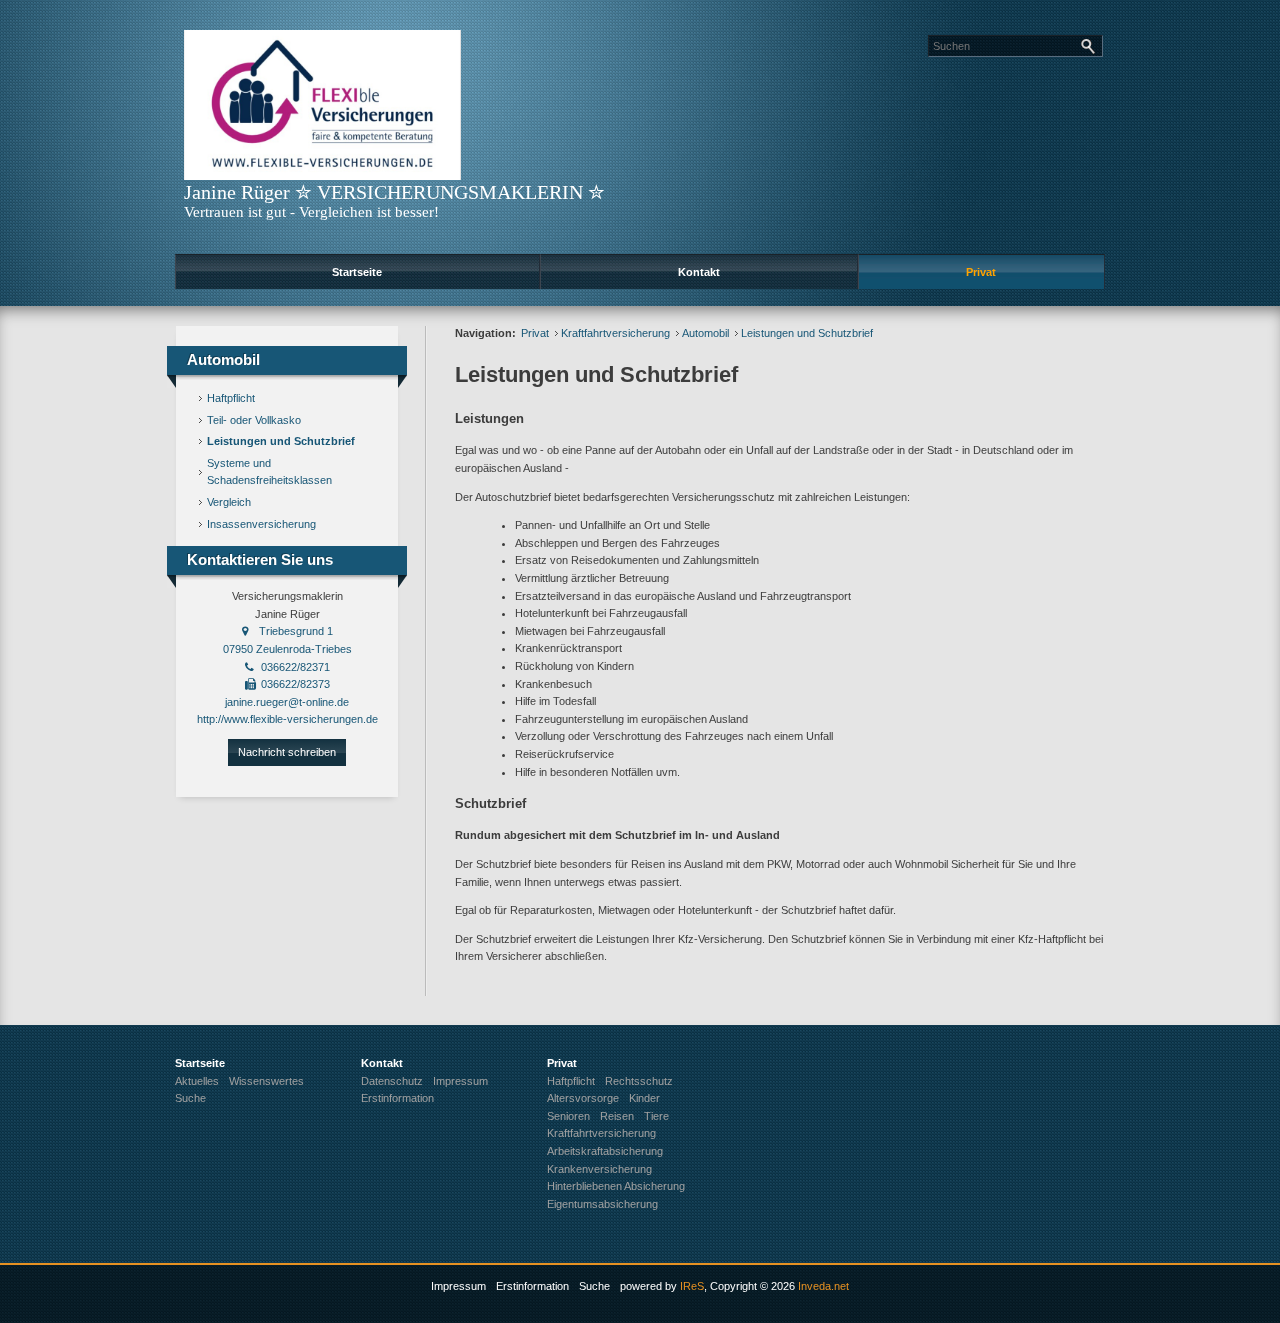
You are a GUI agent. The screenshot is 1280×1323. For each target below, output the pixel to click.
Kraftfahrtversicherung (615, 333)
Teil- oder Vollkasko (254, 420)
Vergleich (229, 502)
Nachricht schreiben (287, 752)
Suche (594, 1286)
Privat (981, 272)
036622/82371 (295, 667)
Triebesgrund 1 (296, 631)
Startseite (357, 272)
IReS (692, 1286)
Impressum (458, 1286)
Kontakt (699, 272)
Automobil (705, 333)
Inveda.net (823, 1286)
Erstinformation (532, 1286)
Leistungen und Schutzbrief (281, 441)
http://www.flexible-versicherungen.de (287, 719)
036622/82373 (295, 684)
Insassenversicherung (261, 524)
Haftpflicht (231, 398)
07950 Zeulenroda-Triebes (287, 649)
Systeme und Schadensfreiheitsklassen (269, 472)
